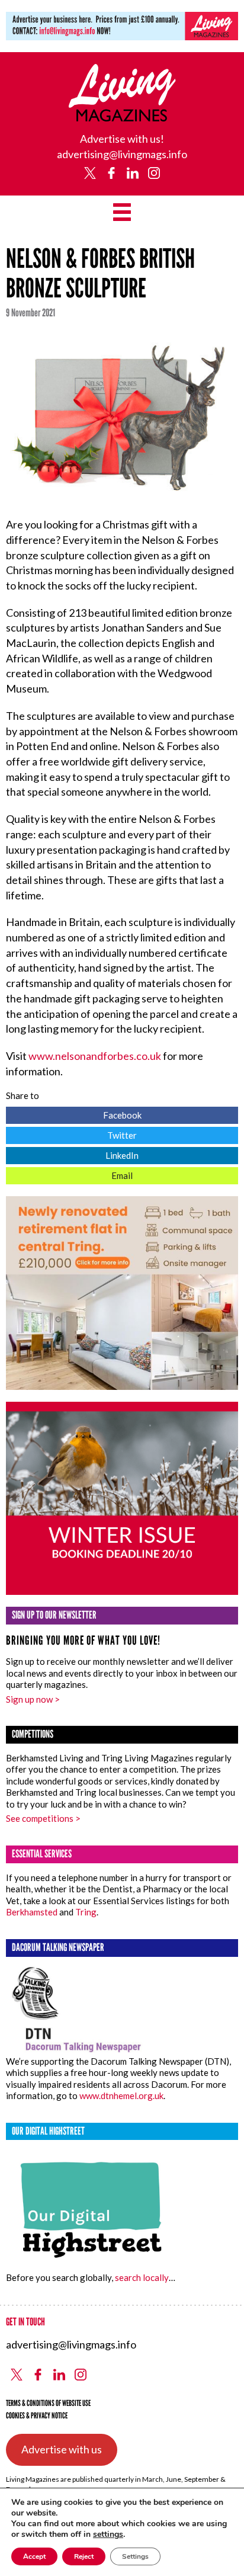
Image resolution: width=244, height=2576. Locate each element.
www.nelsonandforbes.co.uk (95, 1056)
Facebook (74, 1114)
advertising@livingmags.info (122, 154)
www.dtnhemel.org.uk (121, 2096)
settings (108, 2535)
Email (69, 1174)
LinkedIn (72, 1154)
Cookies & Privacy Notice (37, 2416)
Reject (84, 2556)
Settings (135, 2556)
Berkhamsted (32, 1912)
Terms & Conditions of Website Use (48, 2403)
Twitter (71, 1134)
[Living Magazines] (122, 117)
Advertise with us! (122, 139)
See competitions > (43, 1818)
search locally (142, 2277)
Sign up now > (33, 1699)
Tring (86, 1912)
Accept (34, 2556)
